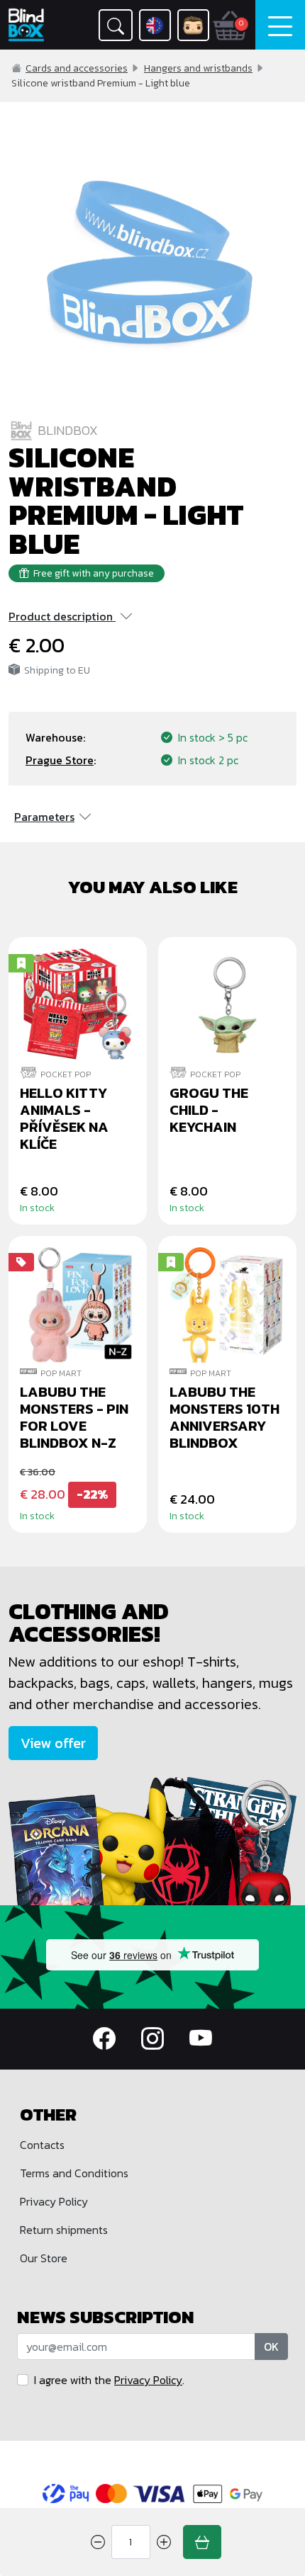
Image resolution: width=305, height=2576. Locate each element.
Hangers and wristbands (198, 68)
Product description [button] (61, 616)
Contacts (42, 2145)
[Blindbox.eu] (30, 25)
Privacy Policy (54, 2201)
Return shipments (64, 2230)
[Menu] (280, 25)
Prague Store (60, 760)
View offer (53, 1743)
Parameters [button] (44, 817)
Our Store (44, 2258)
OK (271, 2347)
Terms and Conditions (74, 2173)
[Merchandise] (152, 1839)
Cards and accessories (77, 68)
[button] (116, 25)
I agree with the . (109, 2380)
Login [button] (193, 25)
